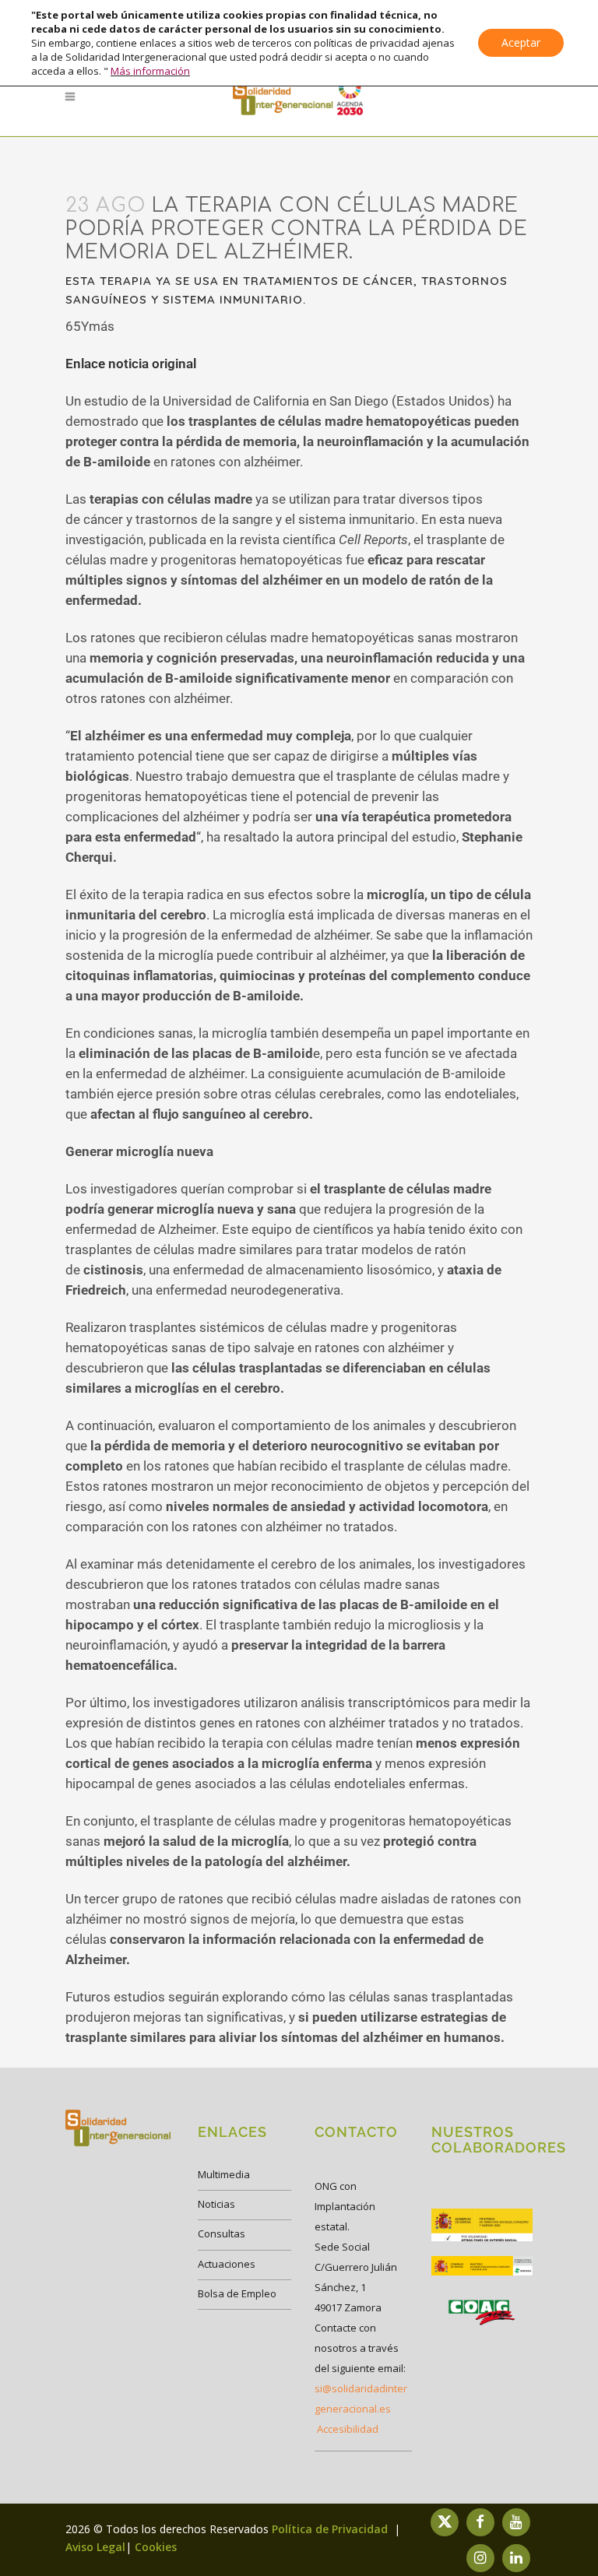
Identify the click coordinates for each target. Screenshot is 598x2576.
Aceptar (521, 42)
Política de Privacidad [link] (331, 2529)
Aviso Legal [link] (95, 2547)
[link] (299, 97)
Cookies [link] (156, 2547)
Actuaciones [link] (227, 2264)
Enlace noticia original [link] (131, 364)
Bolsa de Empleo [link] (237, 2293)
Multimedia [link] (224, 2174)
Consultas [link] (222, 2233)
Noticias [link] (216, 2204)
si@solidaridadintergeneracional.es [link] (361, 2399)
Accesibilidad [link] (348, 2429)
